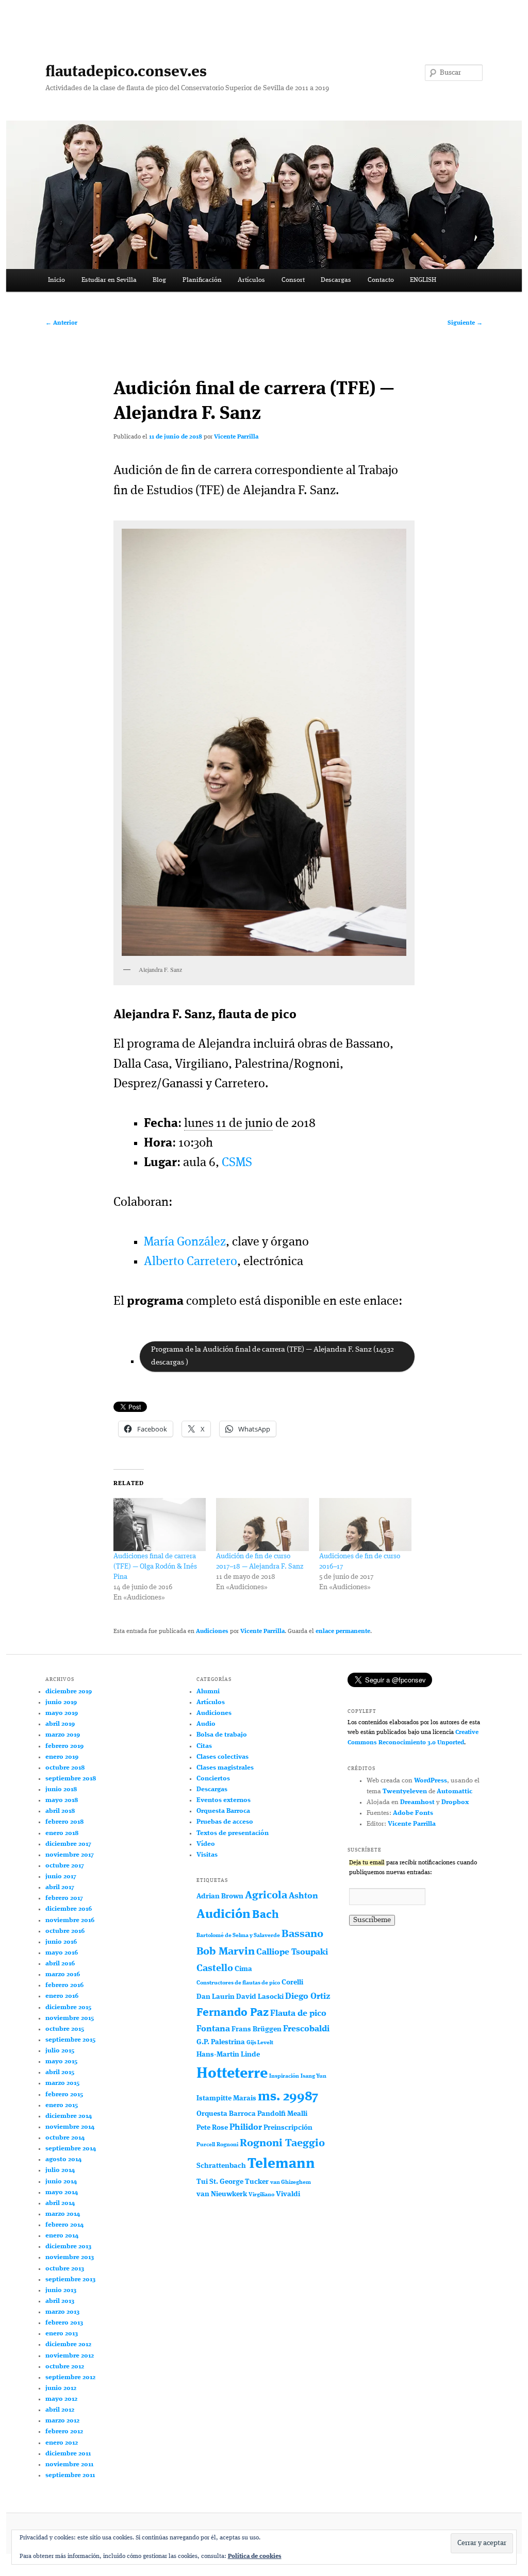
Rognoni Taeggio (282, 2143)
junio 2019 (61, 1702)
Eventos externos (224, 1800)
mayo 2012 (61, 2399)
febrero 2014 (64, 2225)
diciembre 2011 (68, 2454)
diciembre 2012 (68, 2344)
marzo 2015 (62, 2083)
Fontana (213, 2029)
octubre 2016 (65, 1931)
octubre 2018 (65, 1768)
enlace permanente (343, 1631)
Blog (159, 280)
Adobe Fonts (413, 1813)
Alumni (208, 1691)
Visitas (207, 1855)
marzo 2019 (63, 1735)
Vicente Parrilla (236, 437)
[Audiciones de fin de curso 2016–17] (365, 1525)
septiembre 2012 (70, 2377)
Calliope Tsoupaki (292, 1952)
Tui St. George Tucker (233, 2182)
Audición (224, 1915)
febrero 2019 (64, 1746)
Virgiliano (261, 2195)
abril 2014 (60, 2203)
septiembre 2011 (70, 2475)
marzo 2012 (62, 2421)
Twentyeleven (405, 1791)
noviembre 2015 (70, 2018)
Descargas (336, 280)
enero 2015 (62, 2105)
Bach (266, 1915)
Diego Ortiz (308, 1997)
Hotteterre (232, 2074)
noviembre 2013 (70, 2257)
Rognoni (227, 2145)
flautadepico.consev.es (126, 72)
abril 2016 (60, 1964)
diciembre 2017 (68, 1844)
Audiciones (212, 1631)
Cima (243, 1969)
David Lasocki (260, 1997)
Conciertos (213, 1779)
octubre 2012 (65, 2367)
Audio (206, 1724)
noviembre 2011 (69, 2464)
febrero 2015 (64, 2094)
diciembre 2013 (68, 2246)
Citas (204, 1746)
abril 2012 (60, 2410)
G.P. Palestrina (221, 2042)
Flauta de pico (298, 2014)
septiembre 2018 (71, 1779)
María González (185, 1242)
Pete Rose (212, 2128)
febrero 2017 (64, 1898)
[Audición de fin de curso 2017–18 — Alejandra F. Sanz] (262, 1525)
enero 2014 (62, 2236)
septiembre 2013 (70, 2279)
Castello (215, 1968)
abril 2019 (60, 1724)
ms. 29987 (288, 2097)
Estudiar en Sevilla (109, 280)
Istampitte (214, 2098)
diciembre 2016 (69, 1909)
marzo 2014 (63, 2214)
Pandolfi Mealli (282, 2114)
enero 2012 (62, 2443)
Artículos (251, 280)
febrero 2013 (64, 2323)
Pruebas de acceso (225, 1822)
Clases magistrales (225, 1768)
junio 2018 (61, 1789)
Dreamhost (417, 1802)
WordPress (431, 1781)
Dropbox (455, 1802)
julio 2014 (60, 2170)
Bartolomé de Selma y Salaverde (238, 1936)
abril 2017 (60, 1887)
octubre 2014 (65, 2138)
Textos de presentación (233, 1833)
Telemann (281, 2164)
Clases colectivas (222, 1757)
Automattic (455, 1791)
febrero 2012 (64, 2431)
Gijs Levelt (260, 2043)
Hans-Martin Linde (228, 2055)
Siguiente (465, 323)
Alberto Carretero (191, 1262)
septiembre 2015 (70, 2040)
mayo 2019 (62, 1713)
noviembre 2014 (70, 2127)
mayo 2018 (62, 1800)
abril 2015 (60, 2072)
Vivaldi (288, 2194)
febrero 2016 (64, 1985)
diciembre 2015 (68, 2007)
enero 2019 (62, 1757)
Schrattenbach (221, 2166)
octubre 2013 (65, 2269)
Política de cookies (255, 2556)
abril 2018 (60, 1811)
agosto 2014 (63, 2159)
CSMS (237, 1163)
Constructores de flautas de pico (238, 1983)
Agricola (266, 1896)
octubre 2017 (65, 1866)
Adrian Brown (220, 1896)
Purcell (206, 2145)
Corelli (292, 1982)
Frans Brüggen (257, 2029)
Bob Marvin (226, 1952)
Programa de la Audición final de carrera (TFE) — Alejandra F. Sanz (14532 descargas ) (273, 1356)
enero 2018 (62, 1833)
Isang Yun (313, 2076)
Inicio (56, 280)
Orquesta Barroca (223, 1811)
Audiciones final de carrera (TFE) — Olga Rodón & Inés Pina (155, 1567)
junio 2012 (61, 2388)
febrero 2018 (64, 1822)
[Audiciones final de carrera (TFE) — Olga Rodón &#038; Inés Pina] (160, 1525)
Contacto (381, 280)
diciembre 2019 (69, 1691)
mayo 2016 (62, 1953)
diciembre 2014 (69, 2116)
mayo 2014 (62, 2192)
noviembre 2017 (70, 1855)
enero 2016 (62, 1996)
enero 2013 (62, 2334)
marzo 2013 (62, 2312)
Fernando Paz (233, 2013)
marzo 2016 (63, 1974)
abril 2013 (60, 2301)
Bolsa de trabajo (222, 1735)
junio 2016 (61, 1942)
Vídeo (206, 1844)
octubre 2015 (65, 2029)
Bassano (302, 1934)
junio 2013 (61, 2290)
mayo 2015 (61, 2061)
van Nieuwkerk (222, 2194)
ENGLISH (423, 280)
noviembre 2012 (70, 2356)
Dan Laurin (216, 1997)
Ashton (303, 1896)
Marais (245, 2098)
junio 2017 (61, 1876)
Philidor (246, 2127)
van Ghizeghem (291, 2183)
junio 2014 (61, 2182)
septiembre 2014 (71, 2149)
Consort (293, 280)
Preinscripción (288, 2128)
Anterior (61, 323)
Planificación (202, 280)
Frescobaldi (306, 2029)
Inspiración (284, 2076)
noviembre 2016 (70, 1920)
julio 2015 (60, 2051)
